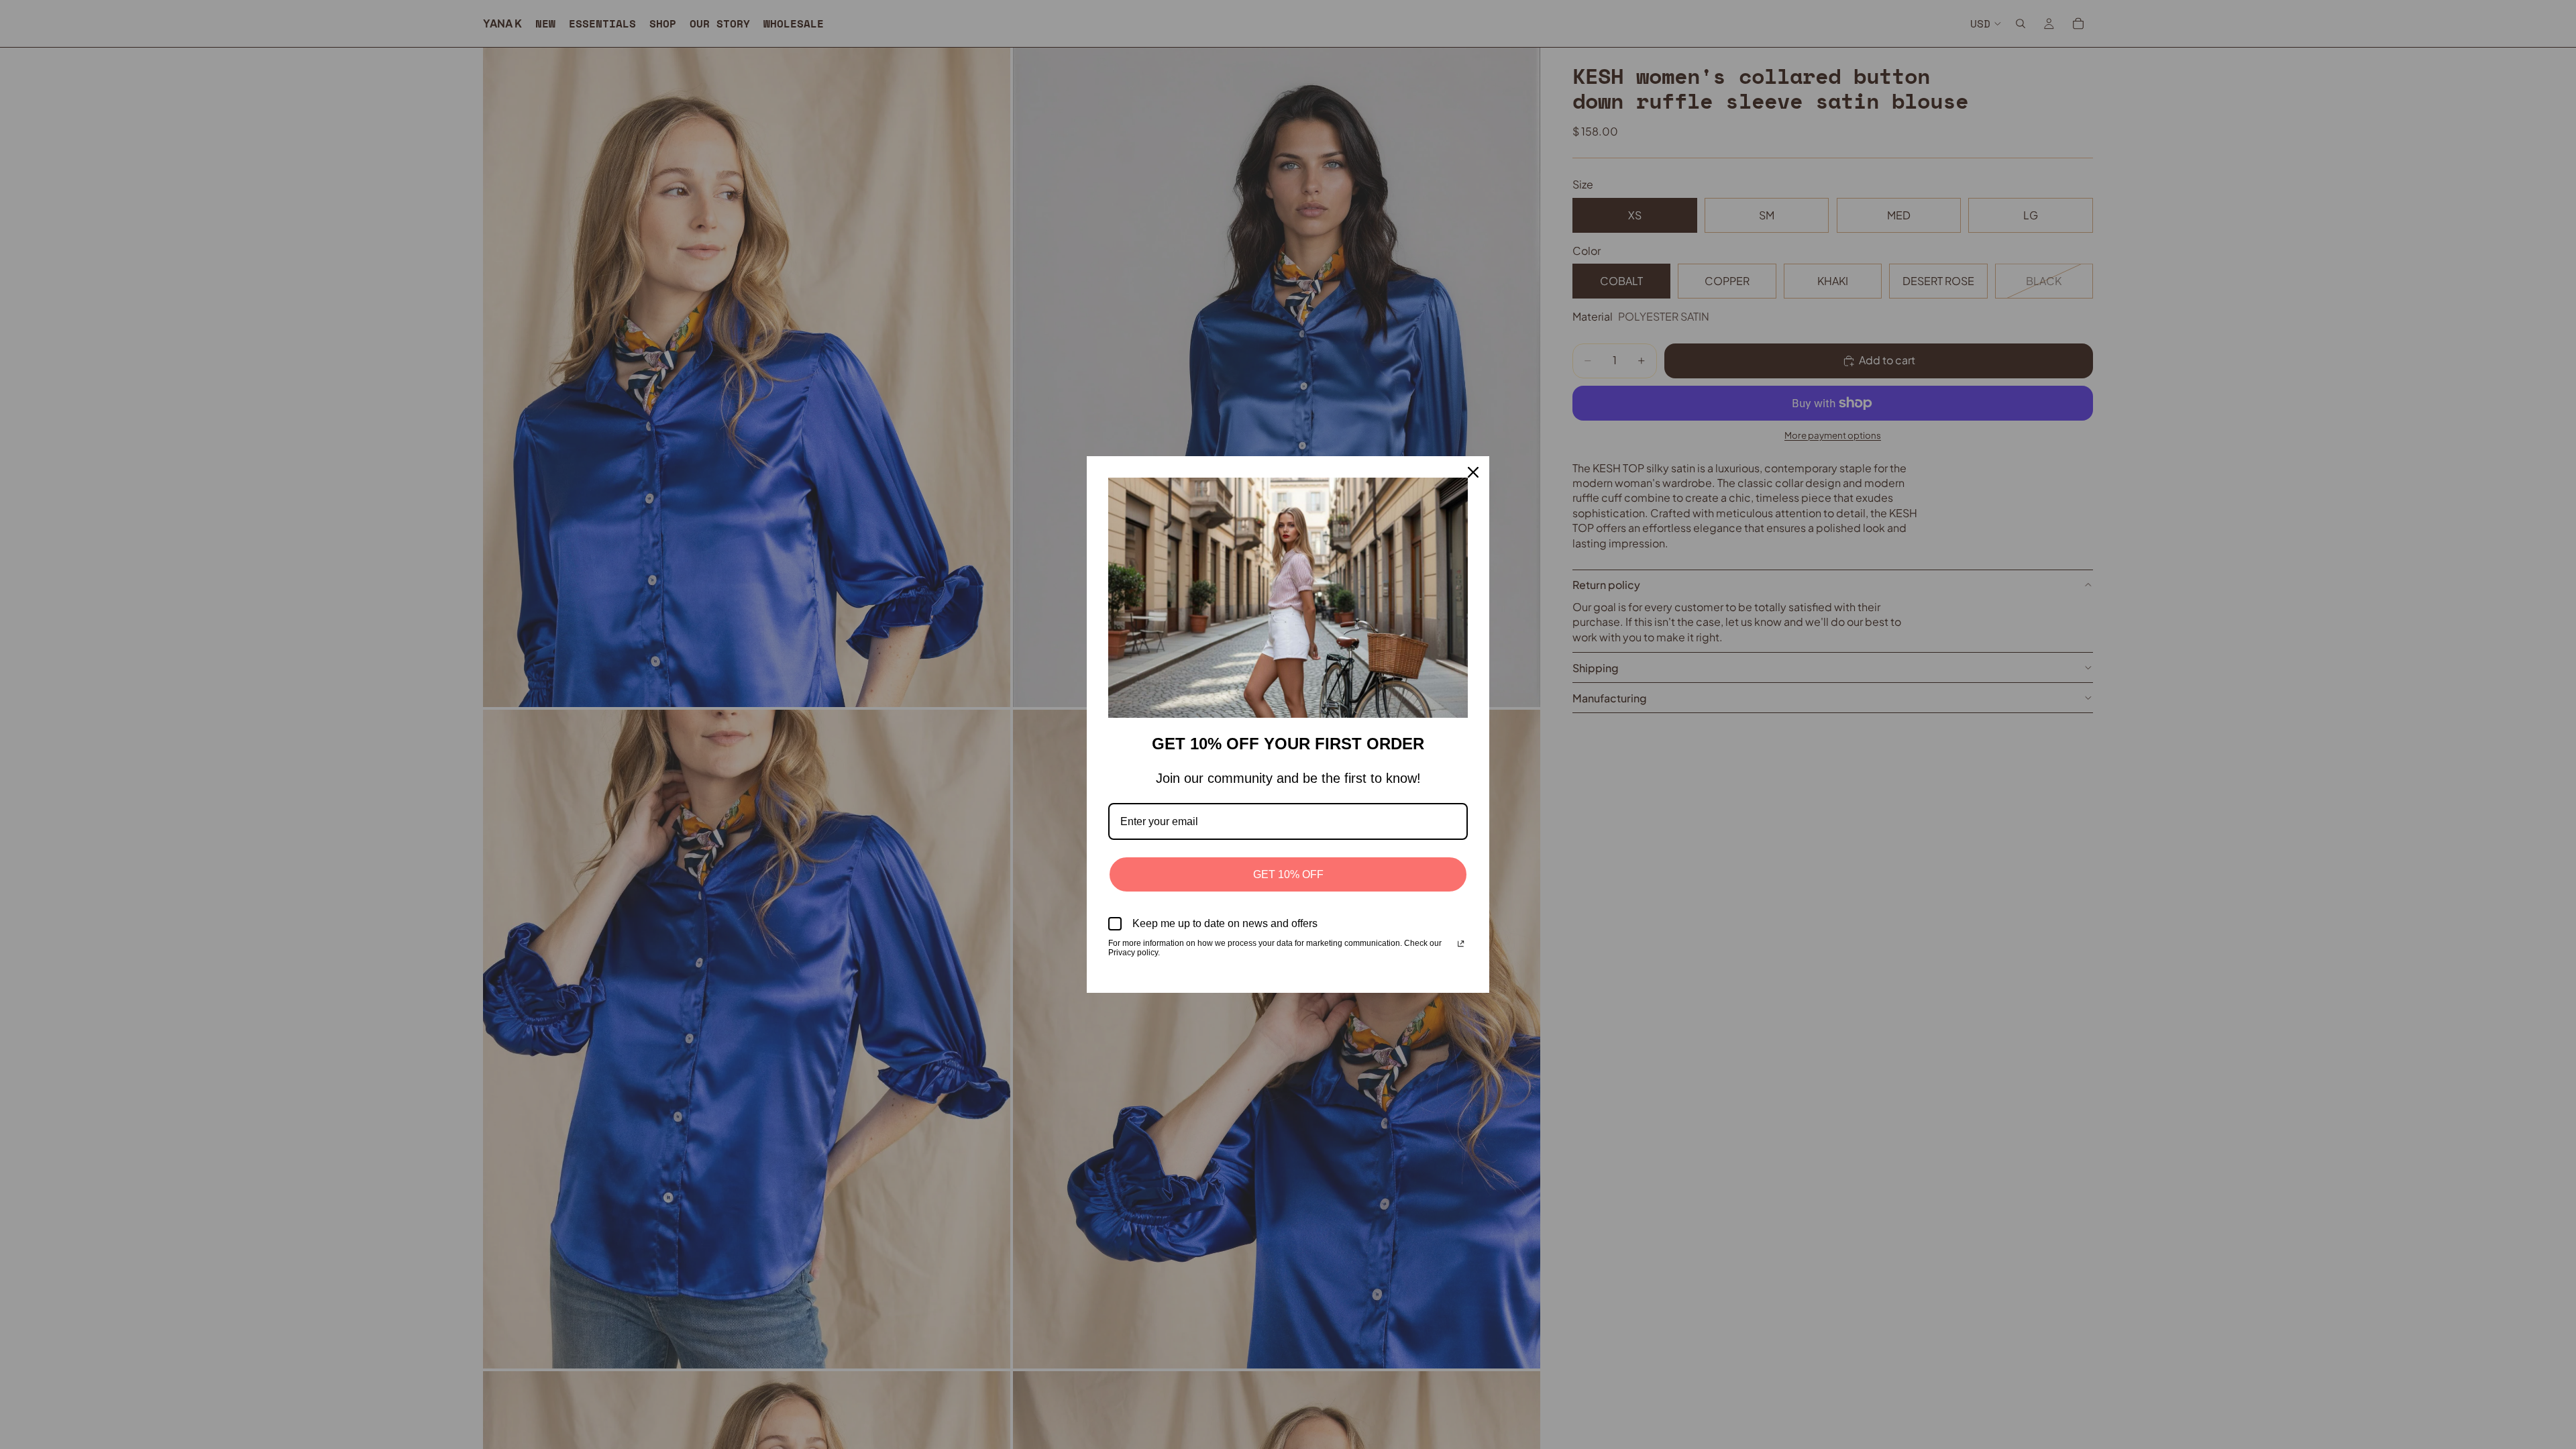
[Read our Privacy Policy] (1461, 945)
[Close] (1473, 472)
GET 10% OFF (1288, 874)
